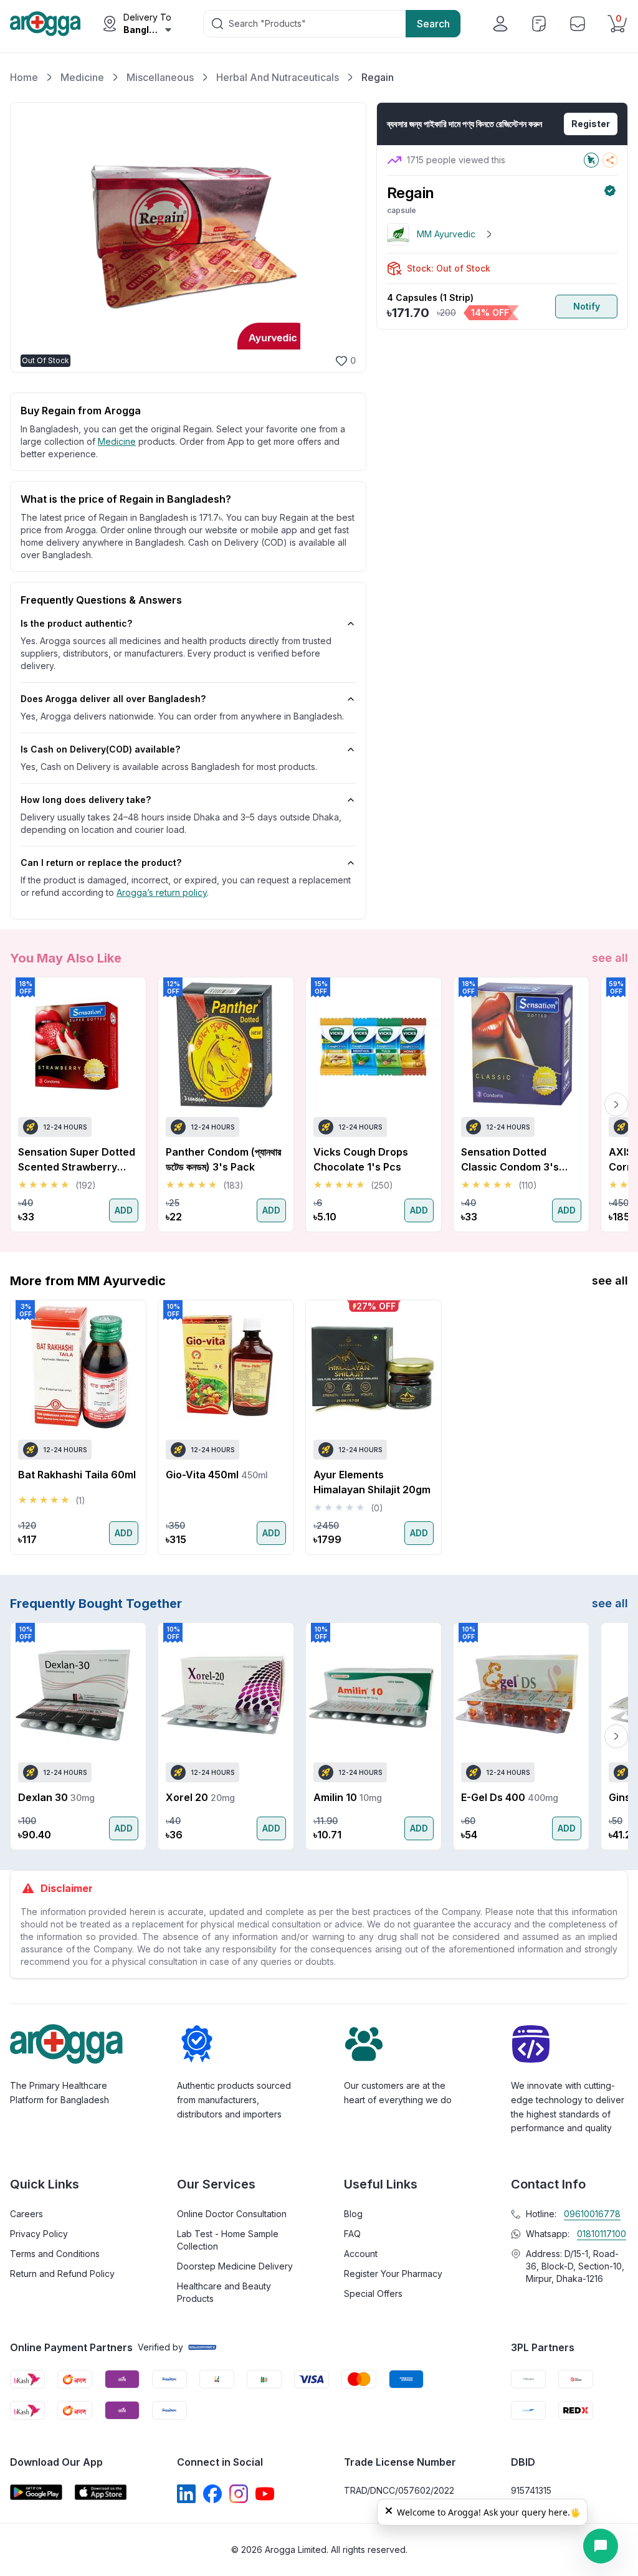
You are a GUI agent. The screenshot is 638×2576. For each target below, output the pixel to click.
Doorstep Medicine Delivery (235, 2266)
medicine (117, 441)
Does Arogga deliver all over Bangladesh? (113, 699)
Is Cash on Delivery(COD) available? (100, 749)
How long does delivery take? (86, 800)
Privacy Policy (39, 2234)
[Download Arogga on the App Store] (101, 2492)
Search (433, 24)
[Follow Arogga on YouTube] (265, 2494)
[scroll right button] (616, 1105)
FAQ (352, 2234)
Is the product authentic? (76, 623)
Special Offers (373, 2293)
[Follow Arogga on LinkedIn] (186, 2494)
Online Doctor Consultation (232, 2214)
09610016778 (592, 2214)
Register (591, 124)
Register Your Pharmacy (393, 2274)
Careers (26, 2214)
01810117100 (602, 2234)
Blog (353, 2214)
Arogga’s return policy (162, 892)
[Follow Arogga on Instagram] (239, 2494)
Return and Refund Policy (62, 2274)
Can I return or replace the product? (101, 863)
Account (361, 2254)
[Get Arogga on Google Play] (36, 2492)
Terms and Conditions (55, 2254)
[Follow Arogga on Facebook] (212, 2494)
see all (610, 958)
